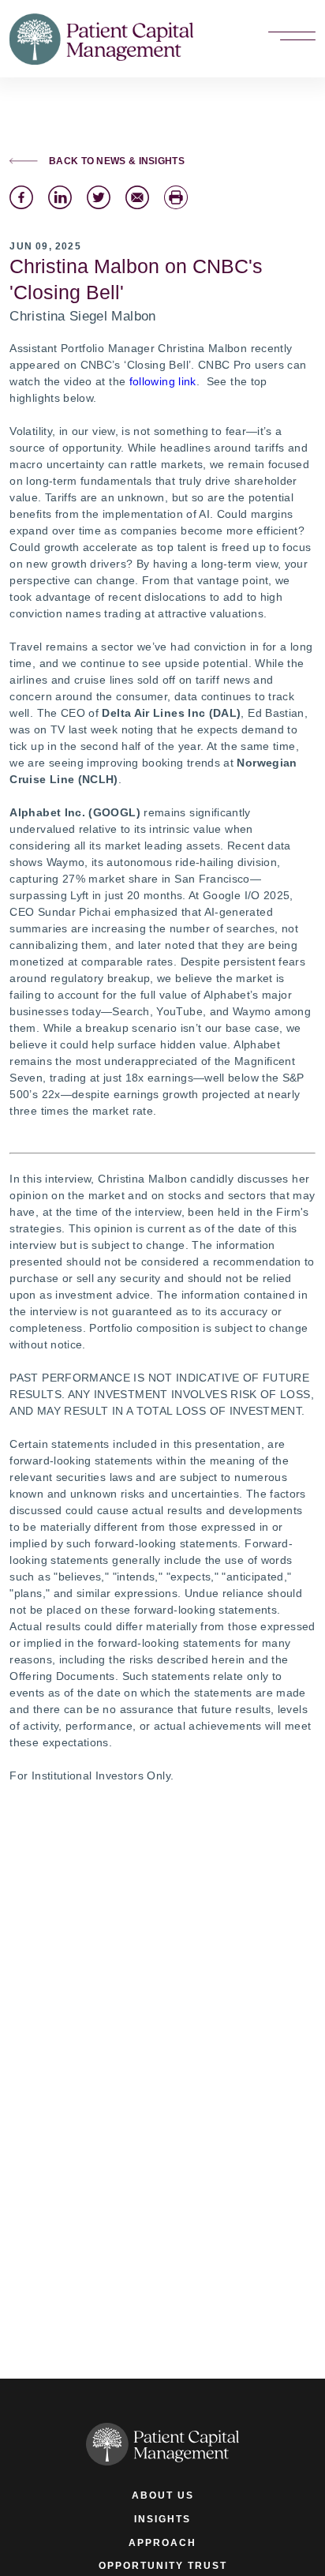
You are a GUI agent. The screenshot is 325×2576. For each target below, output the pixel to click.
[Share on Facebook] (21, 197)
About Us (163, 2495)
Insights (162, 2519)
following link (163, 381)
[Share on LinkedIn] (60, 197)
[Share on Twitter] (99, 197)
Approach (162, 2542)
